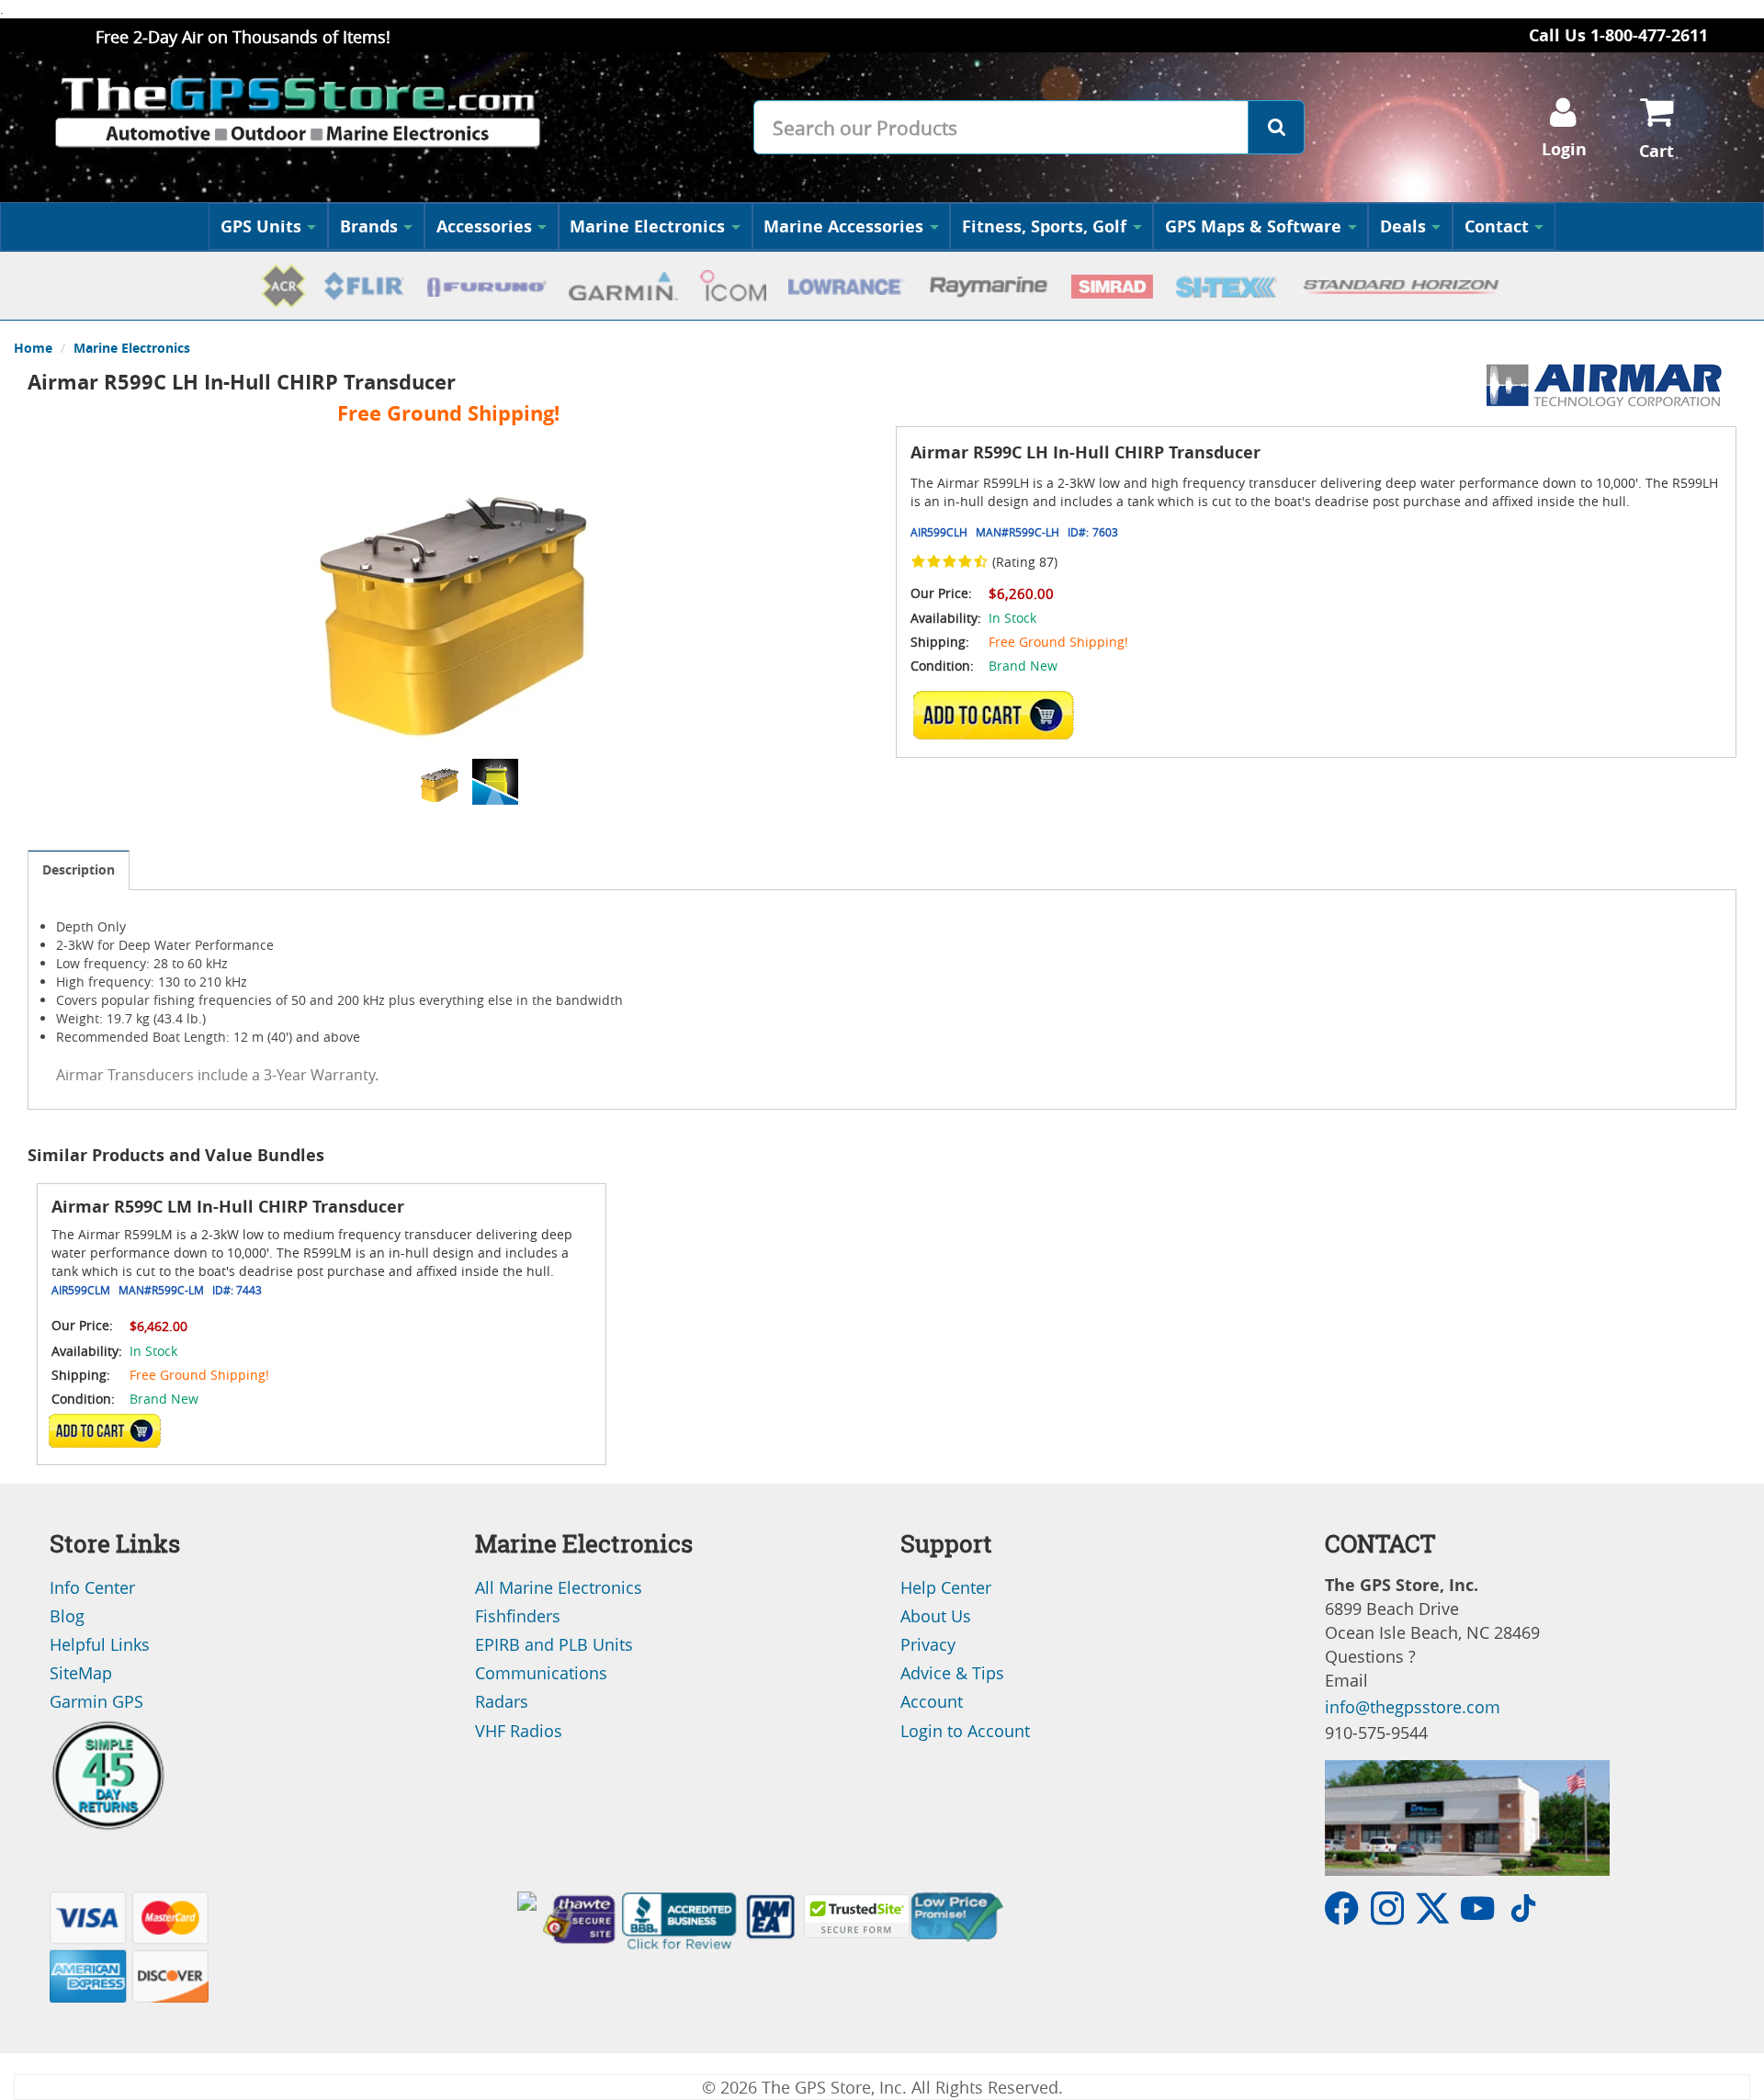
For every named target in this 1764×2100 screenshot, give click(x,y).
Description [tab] (79, 869)
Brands (369, 226)
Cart (1657, 151)
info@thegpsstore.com (1413, 1707)
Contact (1497, 226)
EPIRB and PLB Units (554, 1644)
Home (33, 348)
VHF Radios (519, 1731)
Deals (1403, 226)
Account (932, 1701)
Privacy (928, 1644)
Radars (502, 1701)
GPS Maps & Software (1253, 226)
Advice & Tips (952, 1673)
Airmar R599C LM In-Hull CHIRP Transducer (228, 1207)
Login (1564, 149)
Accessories (484, 226)
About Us (936, 1616)
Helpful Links (100, 1644)
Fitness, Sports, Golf (1044, 226)
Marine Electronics (647, 226)
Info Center (92, 1587)
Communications (541, 1673)
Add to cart (999, 715)
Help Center (946, 1587)
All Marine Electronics (559, 1587)
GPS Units (261, 226)
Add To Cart (105, 1430)
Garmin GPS (96, 1701)
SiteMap (81, 1673)
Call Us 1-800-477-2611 (1618, 35)
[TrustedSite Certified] (857, 1916)
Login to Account (965, 1731)
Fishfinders (518, 1616)
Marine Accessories (843, 226)
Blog (67, 1616)
